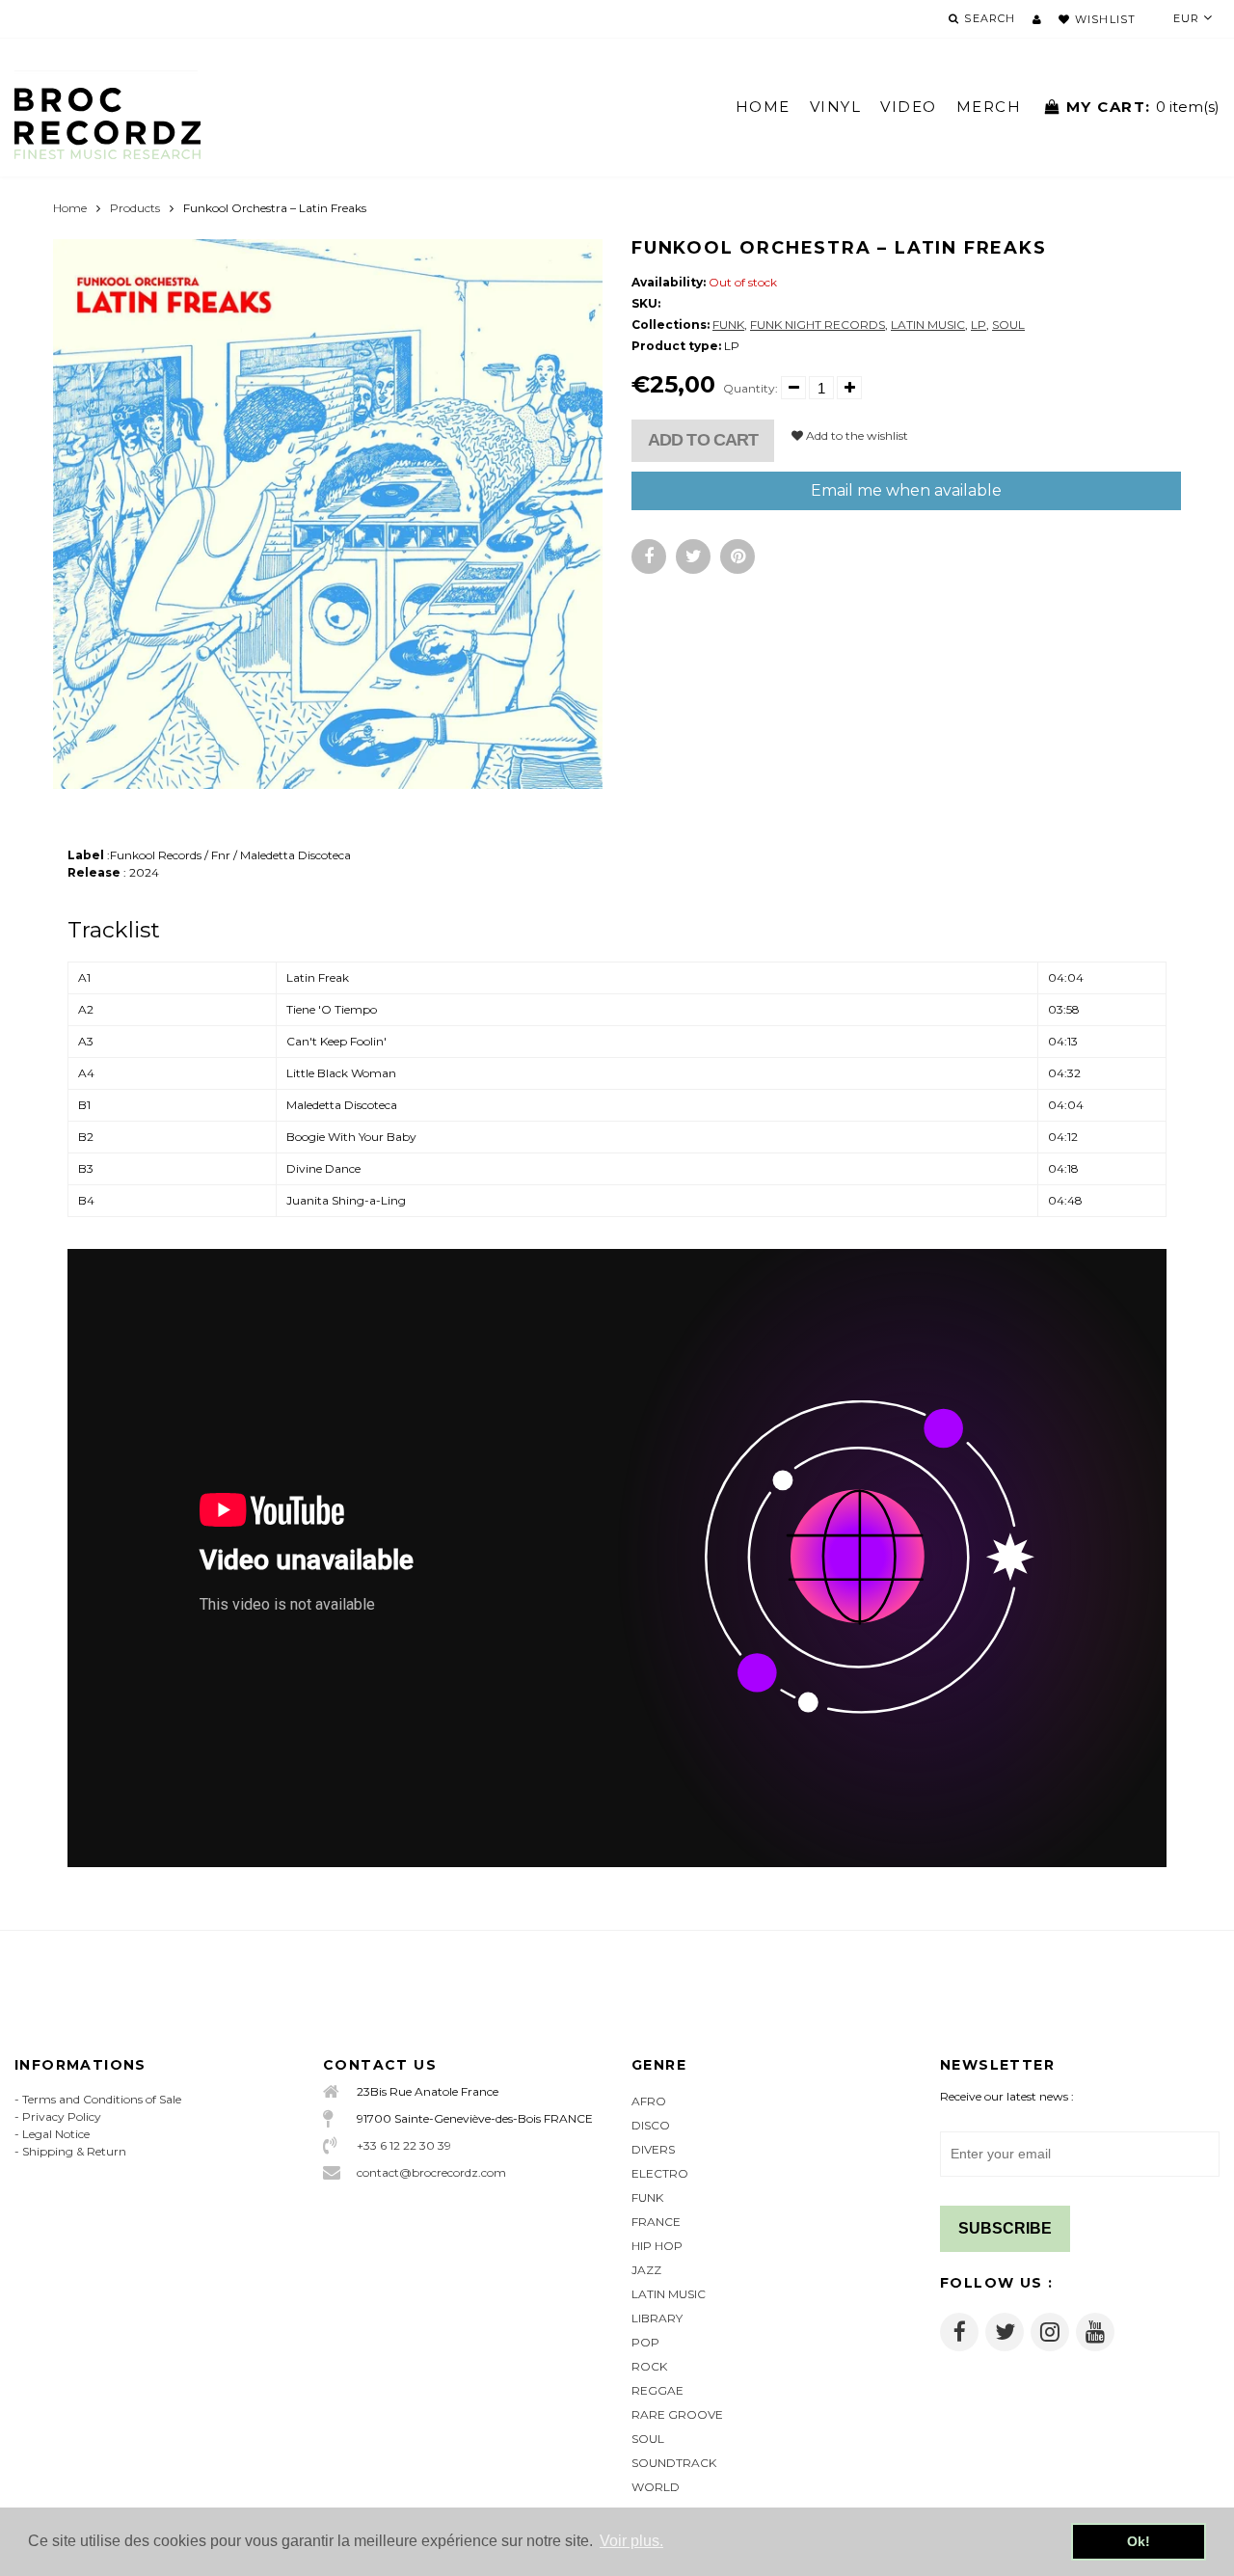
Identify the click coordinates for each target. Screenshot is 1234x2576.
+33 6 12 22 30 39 (404, 2145)
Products (135, 208)
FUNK (728, 325)
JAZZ (646, 2270)
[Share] (649, 556)
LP (979, 325)
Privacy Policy (62, 2116)
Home (70, 208)
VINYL (836, 107)
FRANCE (656, 2222)
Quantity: (751, 388)
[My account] (1037, 19)
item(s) (1143, 107)
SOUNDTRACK (674, 2463)
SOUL (1008, 325)
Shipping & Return (74, 2151)
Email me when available (906, 490)
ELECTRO (660, 2173)
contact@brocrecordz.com (431, 2172)
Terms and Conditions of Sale (102, 2099)
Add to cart (703, 440)
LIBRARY (657, 2318)
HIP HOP (657, 2246)
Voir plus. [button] (631, 2541)
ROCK (649, 2366)
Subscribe (1005, 2228)
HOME (763, 107)
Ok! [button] (1139, 2541)
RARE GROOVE (677, 2414)
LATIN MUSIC (928, 325)
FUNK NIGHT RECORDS (818, 325)
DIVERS (653, 2149)
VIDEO (909, 107)
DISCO (651, 2125)
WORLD (656, 2487)
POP (645, 2342)
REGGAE (657, 2390)
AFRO (649, 2101)
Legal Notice (56, 2134)
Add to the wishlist (856, 435)
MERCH (989, 107)
